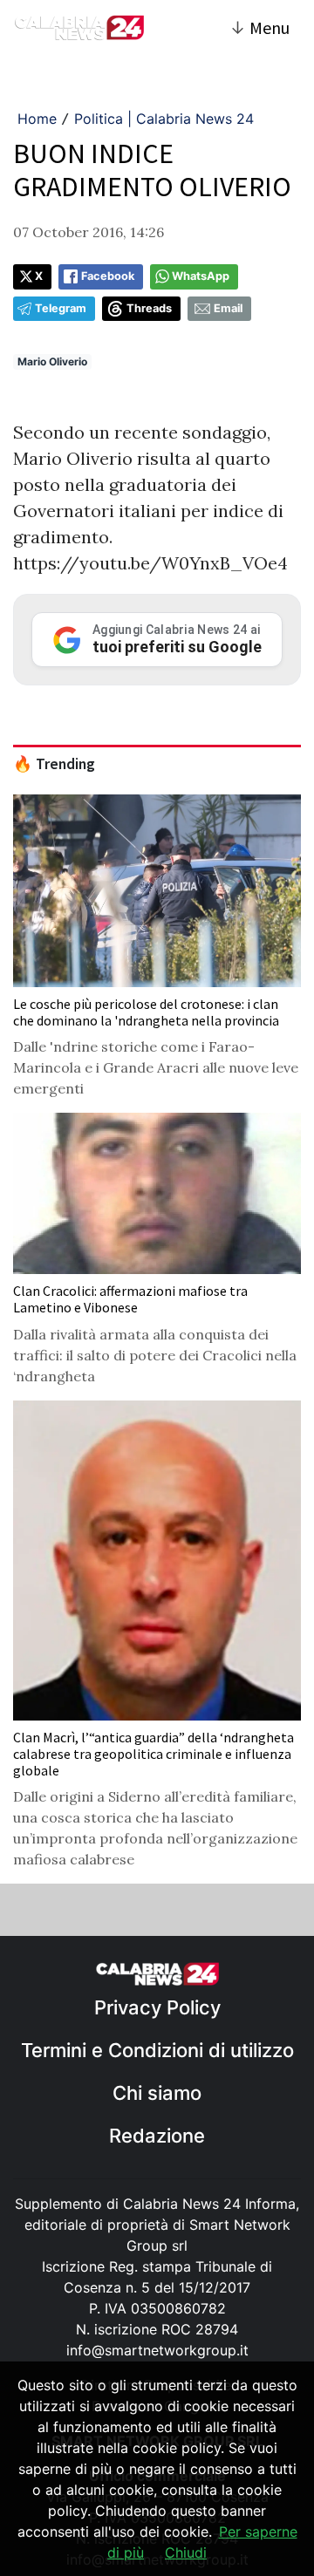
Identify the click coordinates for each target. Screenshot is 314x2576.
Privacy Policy (157, 2007)
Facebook (108, 276)
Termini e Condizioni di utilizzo (157, 2050)
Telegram (61, 308)
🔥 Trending (54, 764)
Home (37, 119)
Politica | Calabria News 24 (164, 119)
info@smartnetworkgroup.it (157, 2350)
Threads (149, 308)
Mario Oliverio (52, 361)
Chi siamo (157, 2093)
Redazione (157, 2136)
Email (228, 308)
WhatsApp (201, 276)
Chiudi (186, 2552)
